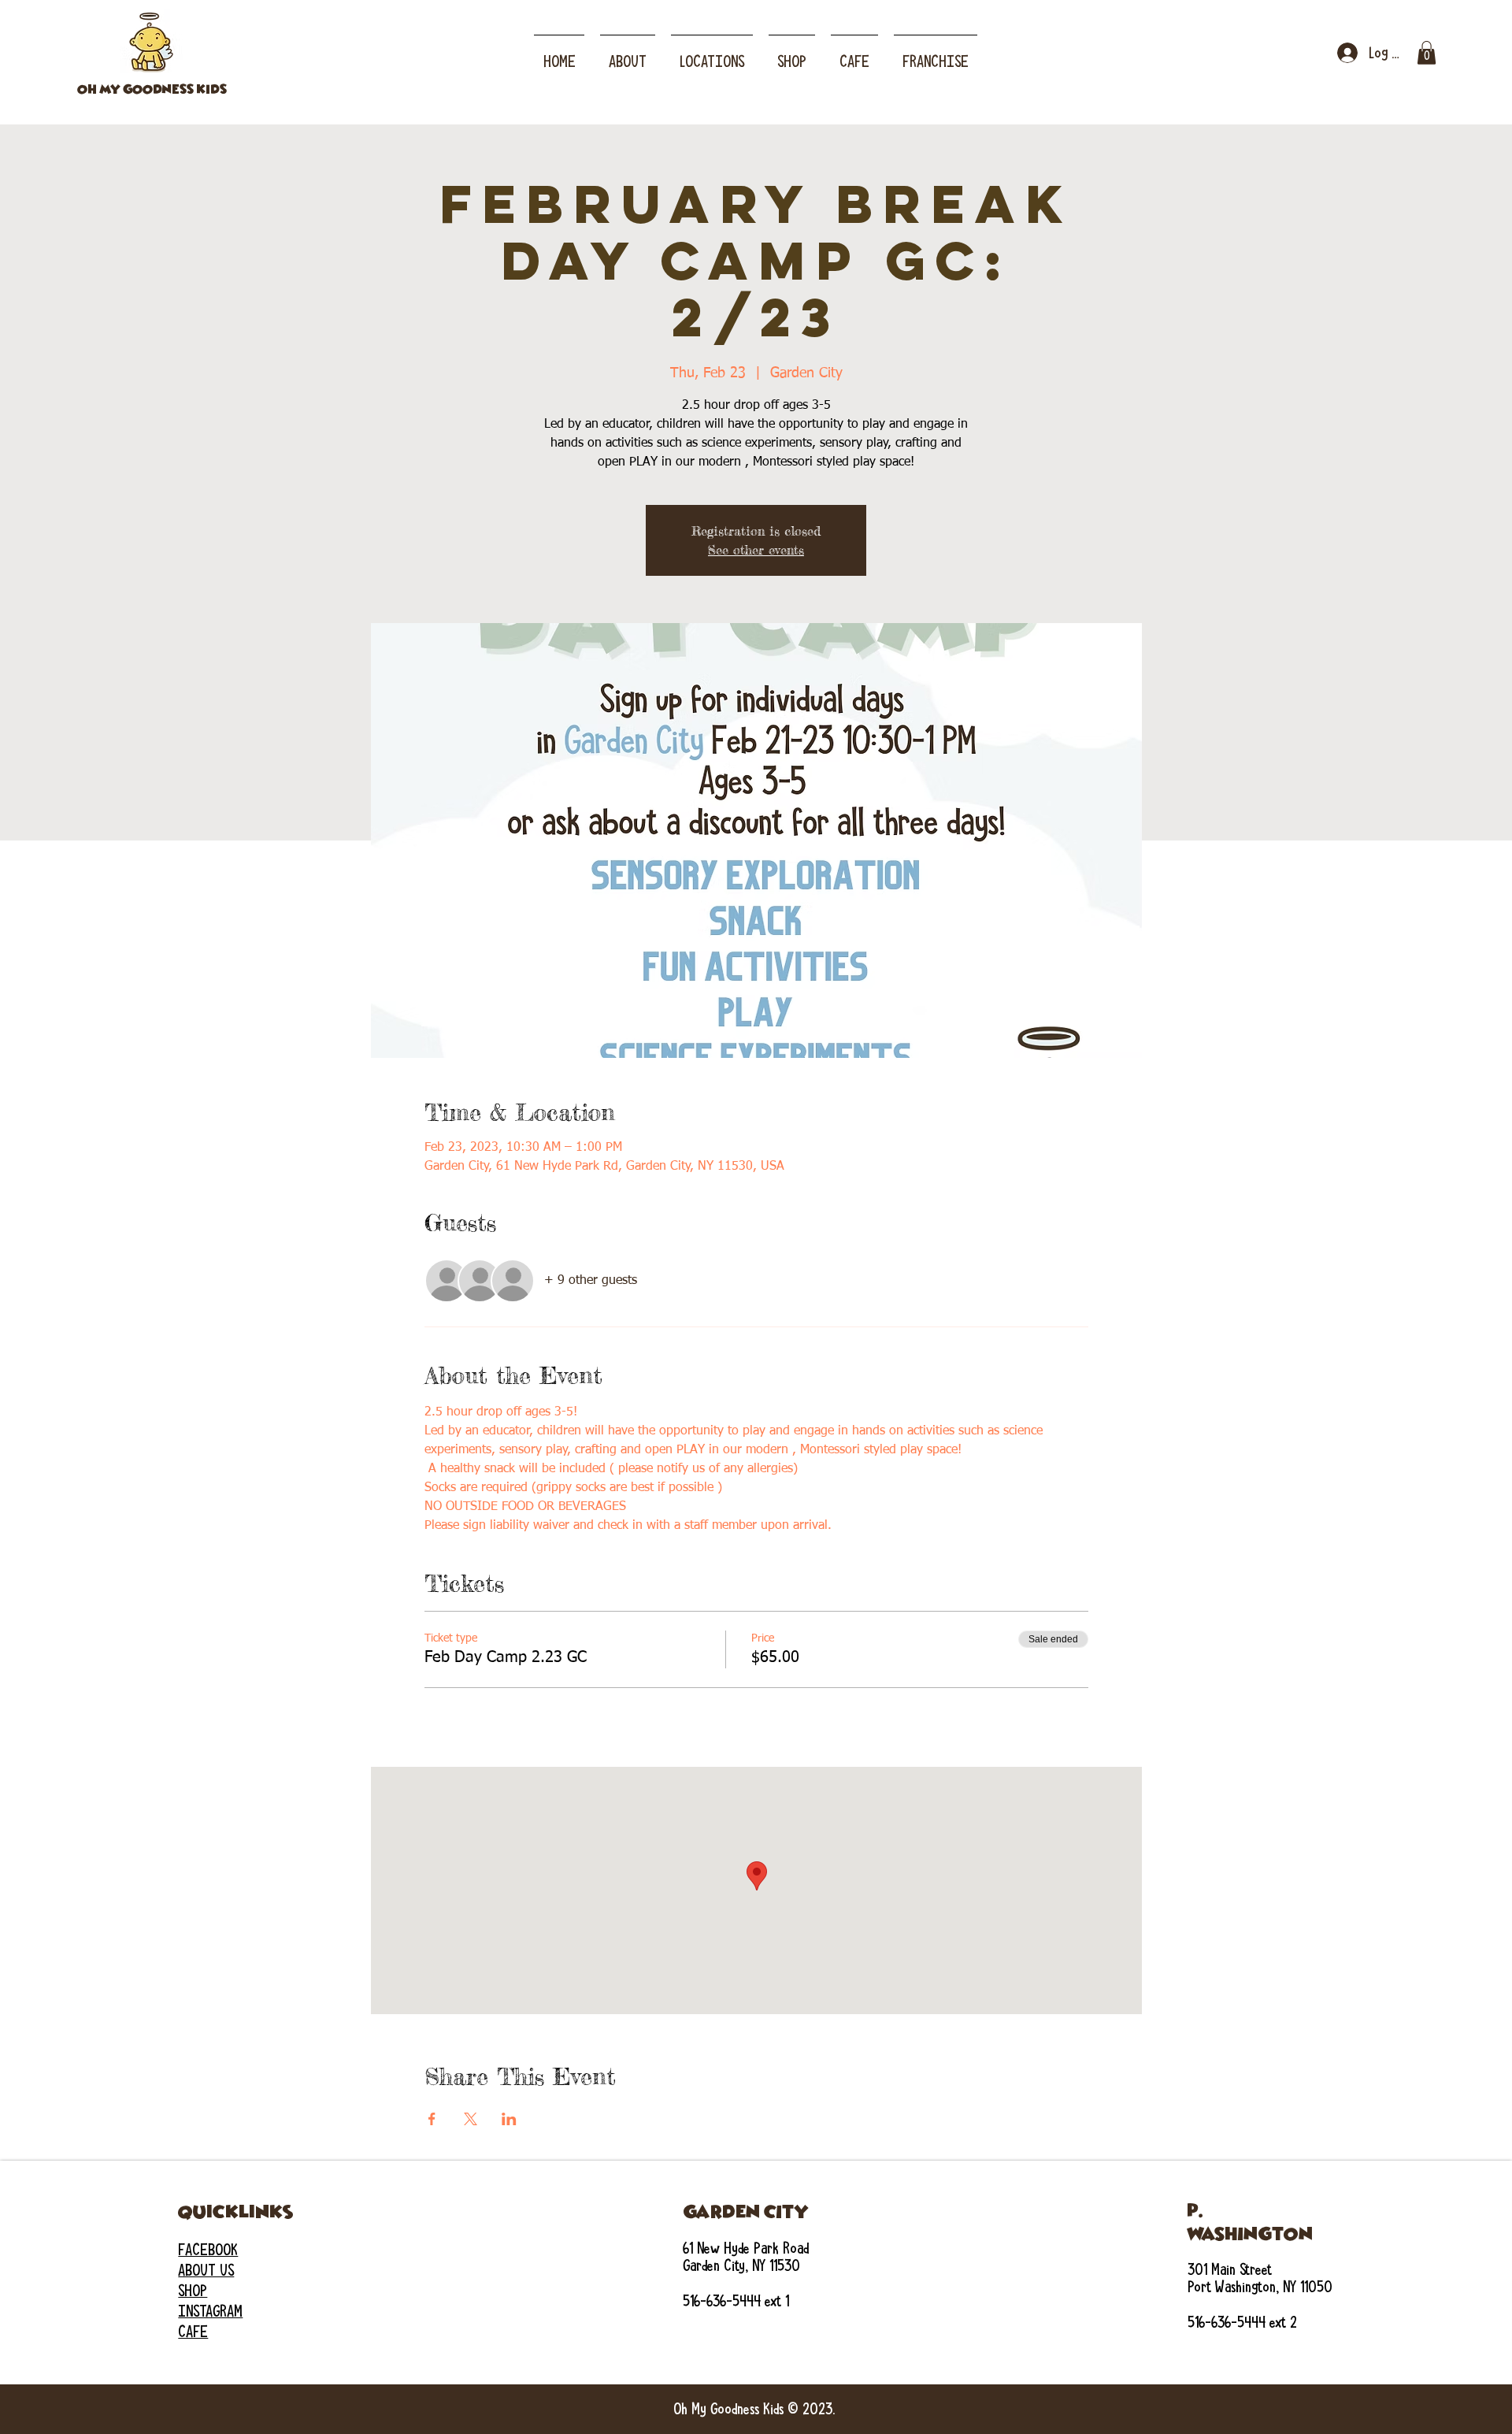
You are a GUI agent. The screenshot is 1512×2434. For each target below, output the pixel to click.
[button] (712, 54)
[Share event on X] (471, 2119)
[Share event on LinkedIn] (509, 2119)
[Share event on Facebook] (432, 2119)
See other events (756, 550)
